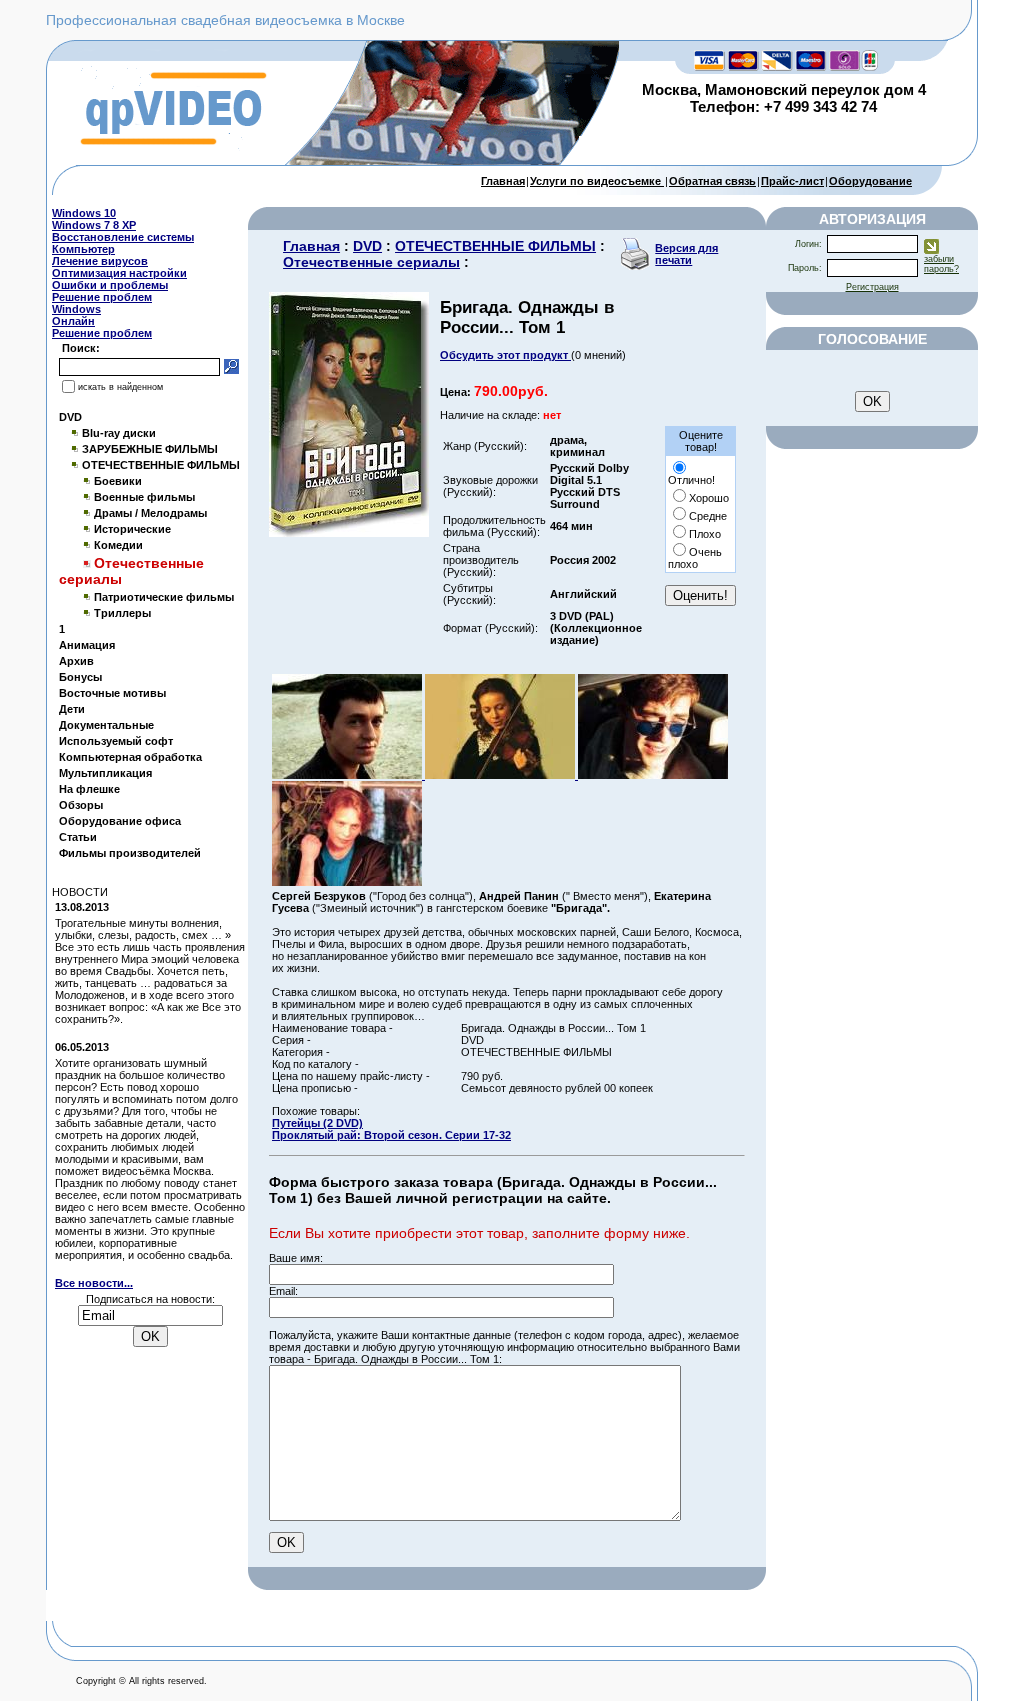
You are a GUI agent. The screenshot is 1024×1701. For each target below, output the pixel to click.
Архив (76, 661)
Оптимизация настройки (119, 273)
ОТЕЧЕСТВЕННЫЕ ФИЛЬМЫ (161, 465)
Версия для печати (686, 254)
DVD (70, 417)
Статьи (78, 837)
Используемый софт (116, 741)
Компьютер (83, 249)
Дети (72, 709)
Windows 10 (84, 213)
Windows (76, 309)
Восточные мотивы (112, 693)
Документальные (106, 725)
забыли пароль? (941, 264)
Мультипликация (105, 773)
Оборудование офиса (120, 821)
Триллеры (122, 613)
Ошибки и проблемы (110, 285)
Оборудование (870, 181)
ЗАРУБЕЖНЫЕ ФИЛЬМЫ (150, 449)
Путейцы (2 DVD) (317, 1123)
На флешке (89, 789)
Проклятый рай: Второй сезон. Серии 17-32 (391, 1135)
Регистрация (872, 287)
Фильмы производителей (130, 853)
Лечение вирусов (100, 261)
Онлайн (73, 321)
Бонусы (80, 677)
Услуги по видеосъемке (597, 181)
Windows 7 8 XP (94, 225)
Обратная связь (712, 181)
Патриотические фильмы (164, 597)
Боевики (118, 481)
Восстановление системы (123, 237)
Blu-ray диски (119, 433)
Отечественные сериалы (371, 262)
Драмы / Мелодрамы (150, 513)
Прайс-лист (792, 181)
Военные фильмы (144, 497)
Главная (503, 181)
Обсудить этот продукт (505, 355)
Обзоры (81, 805)
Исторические (132, 529)
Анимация (87, 645)
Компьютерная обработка (130, 757)
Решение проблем (102, 297)
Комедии (118, 545)
